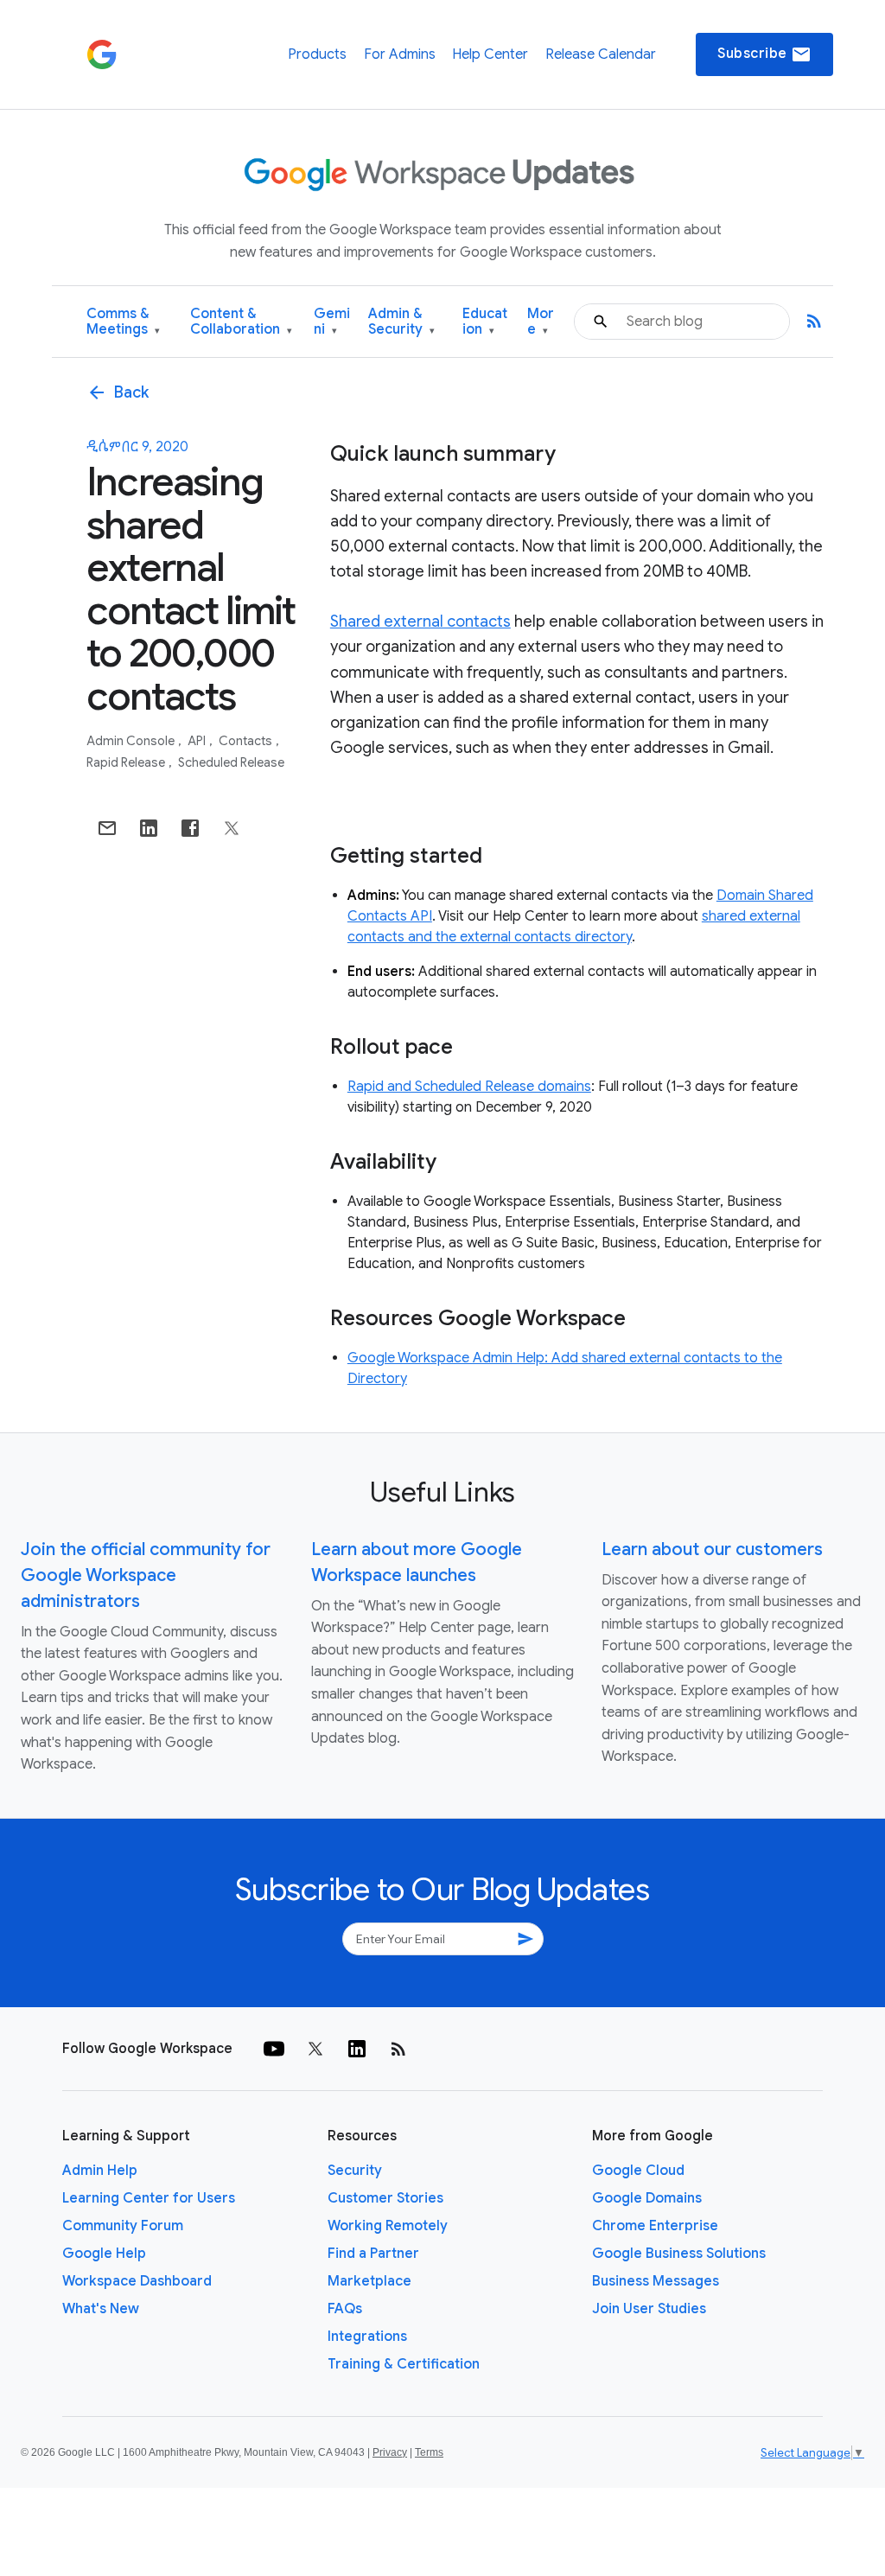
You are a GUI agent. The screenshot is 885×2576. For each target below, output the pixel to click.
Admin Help (100, 2171)
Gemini (332, 322)
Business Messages (656, 2281)
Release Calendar (601, 54)
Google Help (104, 2254)
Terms (429, 2452)
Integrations (367, 2337)
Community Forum (123, 2226)
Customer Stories (385, 2198)
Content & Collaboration (241, 322)
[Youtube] (274, 2049)
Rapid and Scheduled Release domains (469, 1087)
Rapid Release (127, 762)
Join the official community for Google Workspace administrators (146, 1575)
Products (317, 54)
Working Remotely (388, 2226)
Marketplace (369, 2281)
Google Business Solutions (679, 2254)
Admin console (132, 741)
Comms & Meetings (123, 322)
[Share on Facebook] (190, 828)
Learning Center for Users (149, 2198)
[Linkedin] (357, 2049)
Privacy (390, 2452)
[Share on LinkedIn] (149, 828)
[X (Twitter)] (315, 2049)
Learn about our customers (712, 1549)
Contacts (247, 741)
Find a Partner (373, 2254)
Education (485, 322)
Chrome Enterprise (655, 2226)
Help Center (490, 54)
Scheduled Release (231, 762)
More (541, 322)
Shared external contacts (420, 622)
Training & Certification (404, 2364)
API (198, 741)
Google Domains (647, 2198)
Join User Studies (649, 2309)
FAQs (345, 2309)
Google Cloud (638, 2171)
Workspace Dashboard (137, 2281)
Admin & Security (401, 322)
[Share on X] (232, 828)
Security (355, 2171)
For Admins (400, 54)
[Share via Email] (107, 828)
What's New (101, 2309)
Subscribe (764, 54)
